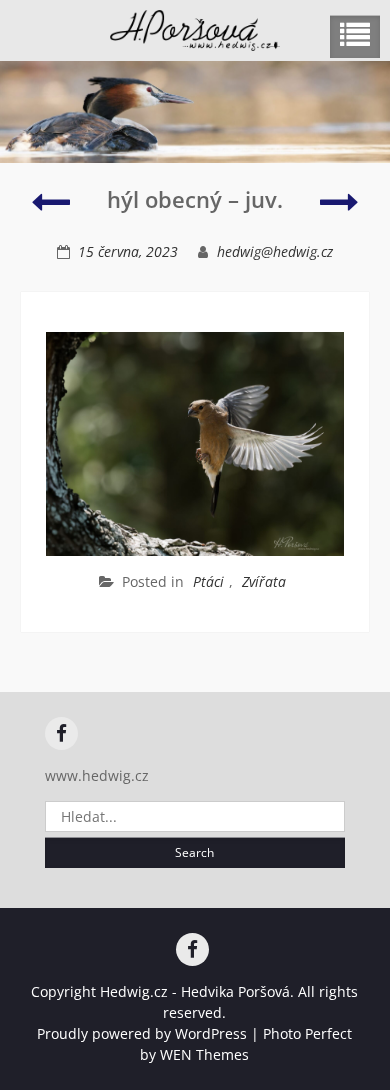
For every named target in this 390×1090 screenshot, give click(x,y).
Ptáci (208, 581)
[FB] (61, 733)
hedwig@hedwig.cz (275, 251)
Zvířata (264, 581)
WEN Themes (204, 1054)
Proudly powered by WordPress (142, 1033)
